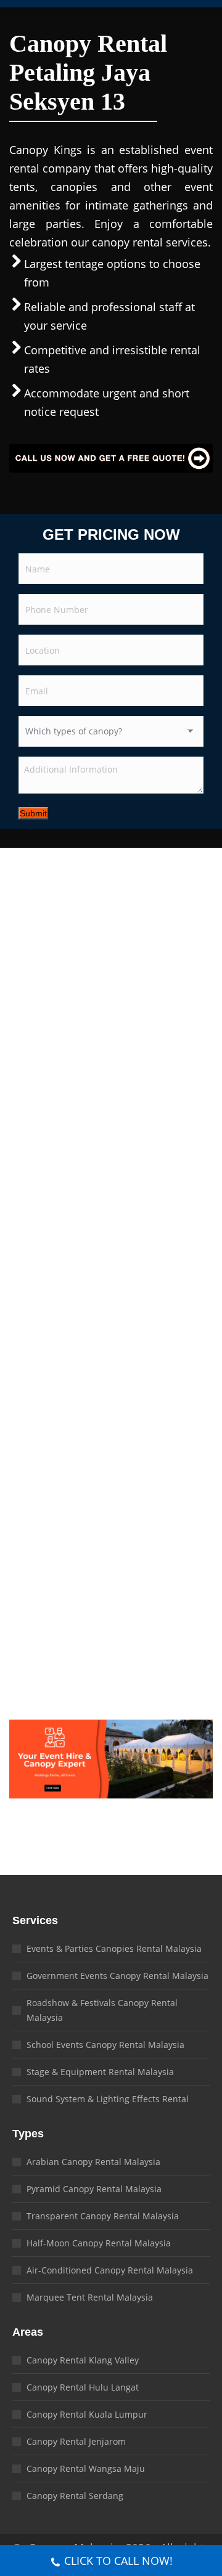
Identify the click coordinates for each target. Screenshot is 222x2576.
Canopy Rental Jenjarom (76, 2441)
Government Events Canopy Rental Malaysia (117, 1976)
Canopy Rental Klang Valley (83, 2360)
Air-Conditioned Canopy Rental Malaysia (110, 2270)
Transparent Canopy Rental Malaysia (103, 2216)
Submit (33, 813)
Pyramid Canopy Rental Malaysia (94, 2189)
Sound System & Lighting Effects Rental (108, 2099)
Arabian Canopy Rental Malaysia (93, 2162)
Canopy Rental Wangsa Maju (86, 2468)
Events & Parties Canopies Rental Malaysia (114, 1948)
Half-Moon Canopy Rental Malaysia (99, 2243)
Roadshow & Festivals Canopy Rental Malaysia (102, 2010)
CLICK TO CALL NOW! (118, 2561)
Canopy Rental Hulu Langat (83, 2387)
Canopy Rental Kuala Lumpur (87, 2414)
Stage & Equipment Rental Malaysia (100, 2072)
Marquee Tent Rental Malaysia (90, 2297)
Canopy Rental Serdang (75, 2496)
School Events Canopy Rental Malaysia (105, 2045)
